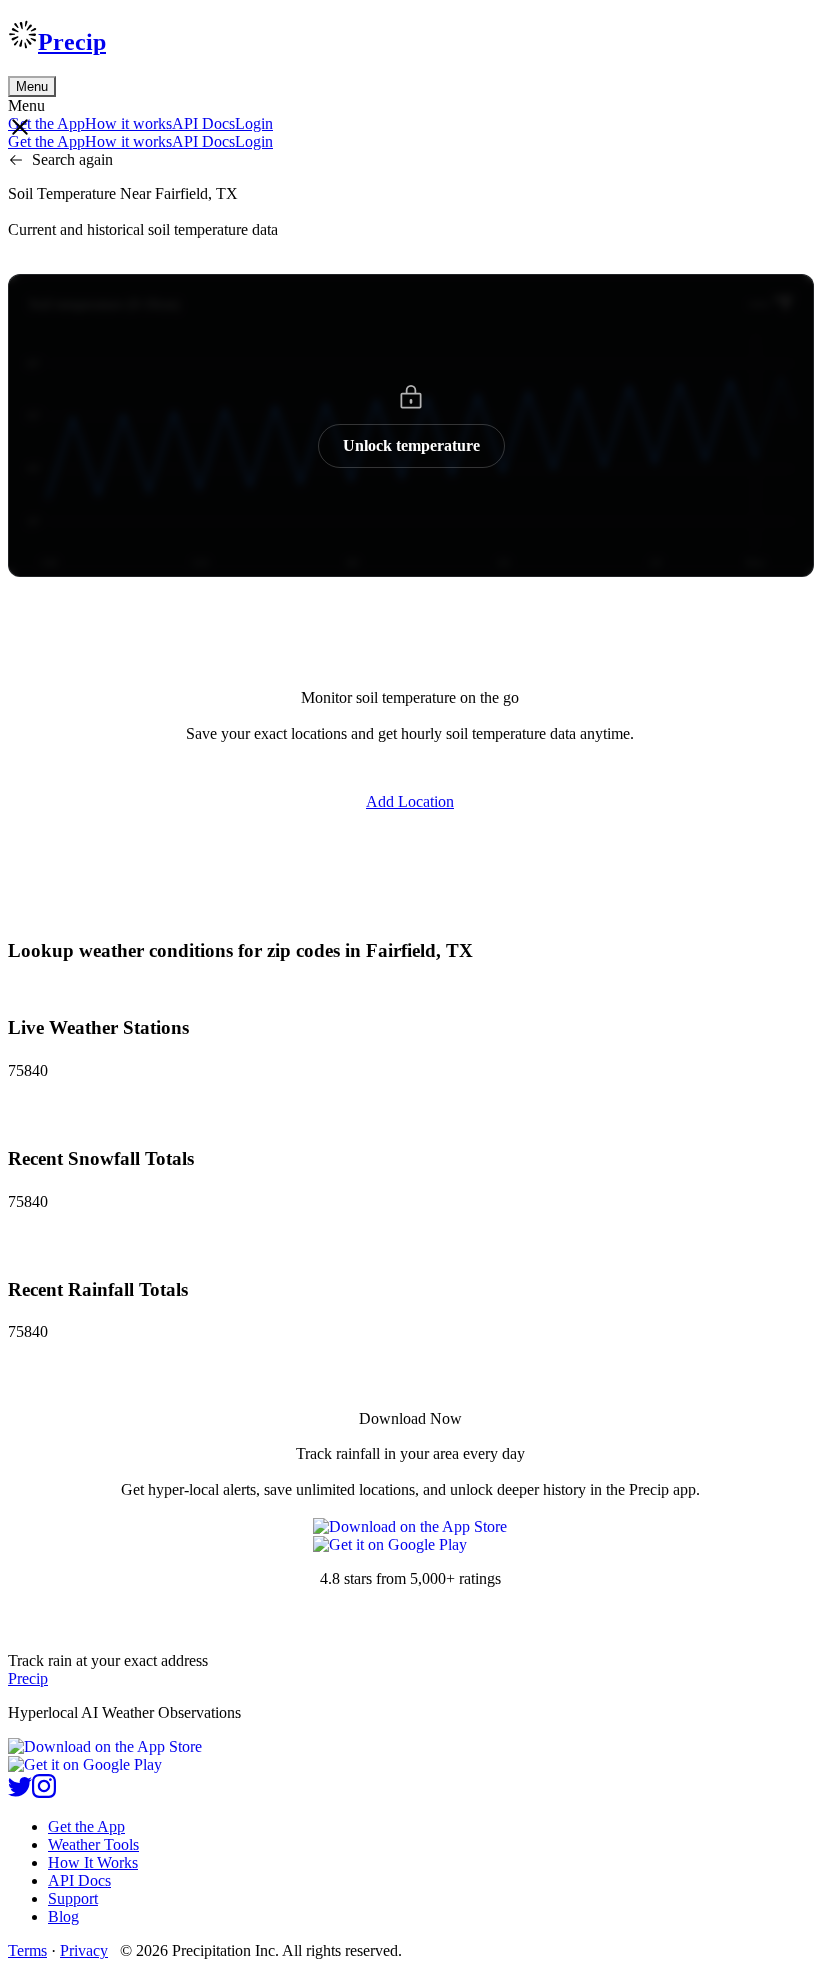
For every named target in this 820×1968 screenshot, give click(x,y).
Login (254, 123)
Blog (63, 1916)
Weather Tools (93, 1844)
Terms (27, 1950)
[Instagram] (44, 1792)
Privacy (84, 1950)
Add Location (410, 801)
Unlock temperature (411, 445)
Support (73, 1898)
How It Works (93, 1862)
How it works (128, 123)
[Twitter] (20, 1792)
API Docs (203, 123)
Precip (72, 42)
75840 (28, 1070)
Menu (32, 86)
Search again (72, 159)
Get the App (86, 1826)
